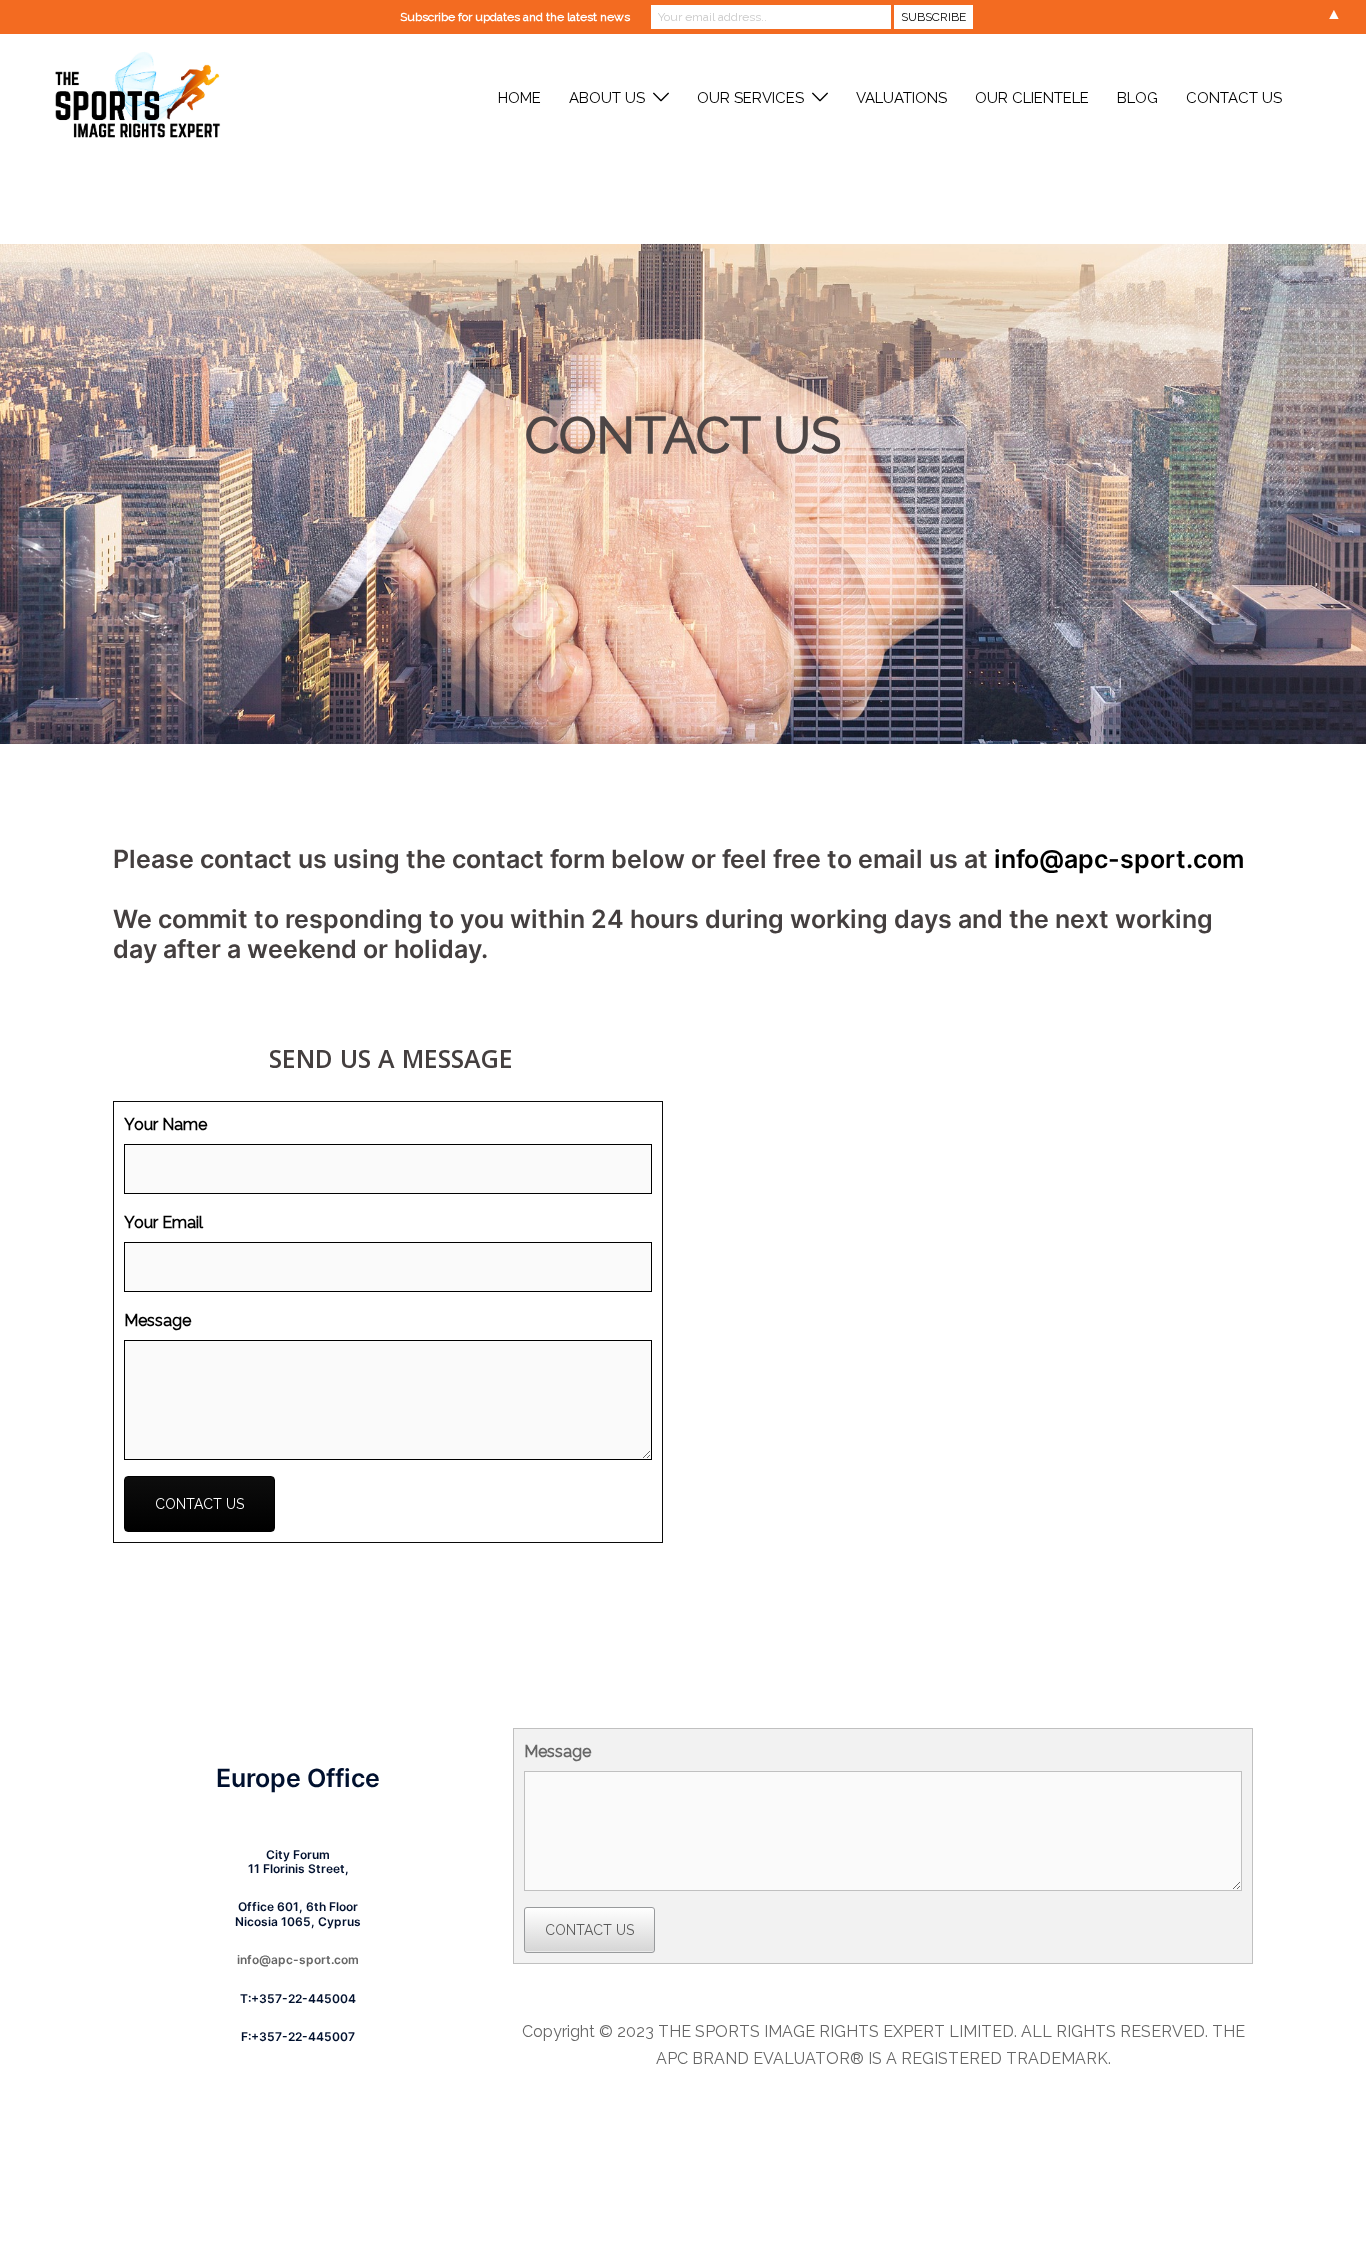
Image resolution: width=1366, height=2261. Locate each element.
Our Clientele (1032, 98)
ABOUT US (607, 98)
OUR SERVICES (750, 98)
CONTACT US (1234, 98)
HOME (519, 98)
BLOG (1137, 98)
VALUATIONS (901, 98)
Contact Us (199, 1504)
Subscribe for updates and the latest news (515, 17)
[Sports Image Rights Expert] (134, 97)
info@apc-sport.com (1119, 859)
